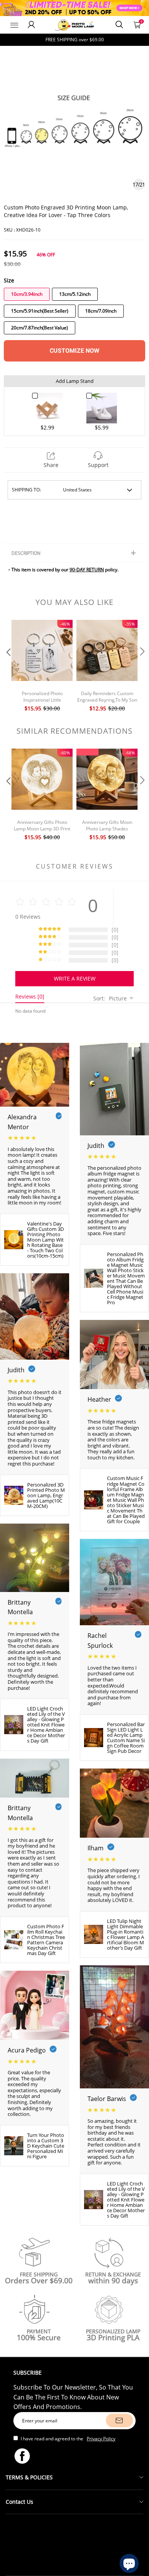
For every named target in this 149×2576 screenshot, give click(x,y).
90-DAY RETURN (87, 570)
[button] (8, 667)
